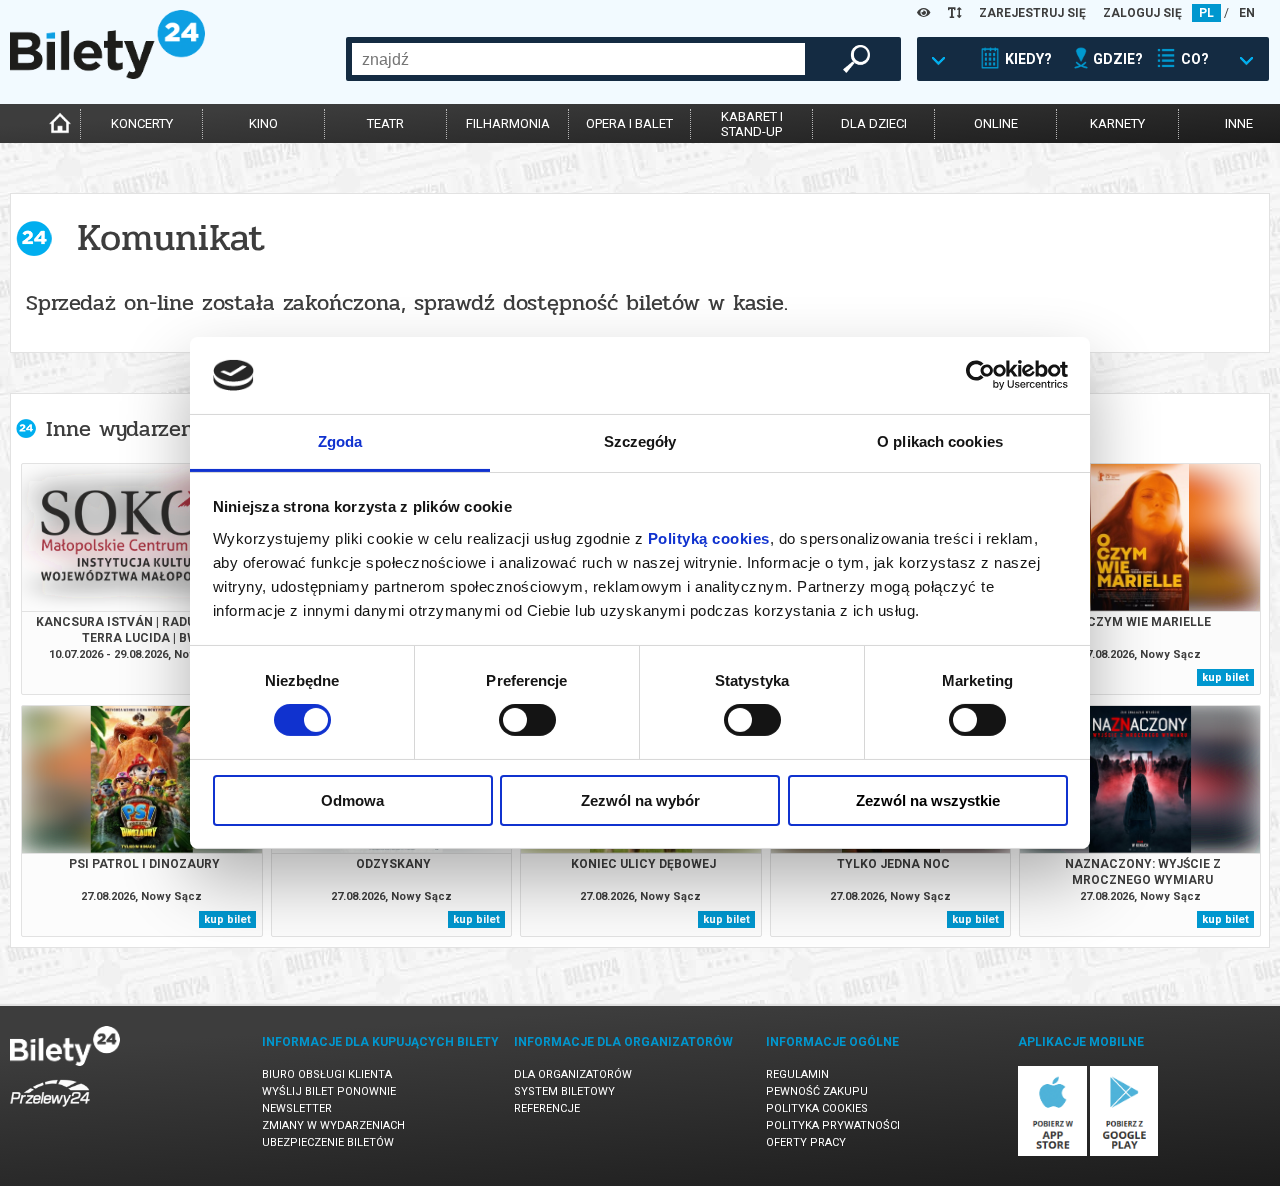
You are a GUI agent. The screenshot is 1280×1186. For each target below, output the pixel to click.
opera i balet (629, 123)
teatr (385, 123)
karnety (1117, 123)
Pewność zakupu (817, 1091)
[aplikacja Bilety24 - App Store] (1052, 1152)
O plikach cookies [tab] (940, 441)
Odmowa (352, 800)
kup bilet (1225, 677)
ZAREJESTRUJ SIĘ (1032, 13)
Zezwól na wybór (640, 800)
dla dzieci (874, 123)
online (996, 123)
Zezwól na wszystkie (928, 800)
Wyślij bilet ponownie (329, 1091)
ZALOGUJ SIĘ (1142, 13)
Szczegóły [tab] (640, 441)
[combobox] (578, 59)
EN (1247, 13)
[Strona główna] (107, 74)
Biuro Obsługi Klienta (327, 1074)
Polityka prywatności (833, 1125)
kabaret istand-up (752, 124)
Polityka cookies (817, 1108)
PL (1206, 13)
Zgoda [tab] (340, 441)
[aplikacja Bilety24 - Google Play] (1124, 1152)
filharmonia (508, 123)
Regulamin (797, 1074)
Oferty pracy (806, 1142)
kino (263, 123)
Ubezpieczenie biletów (328, 1142)
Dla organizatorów (573, 1074)
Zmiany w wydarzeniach (333, 1125)
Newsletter (297, 1108)
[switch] (527, 720)
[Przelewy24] (50, 1110)
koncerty (142, 123)
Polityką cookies (709, 538)
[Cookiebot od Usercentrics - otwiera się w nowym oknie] (980, 375)
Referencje (547, 1108)
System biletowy (564, 1091)
